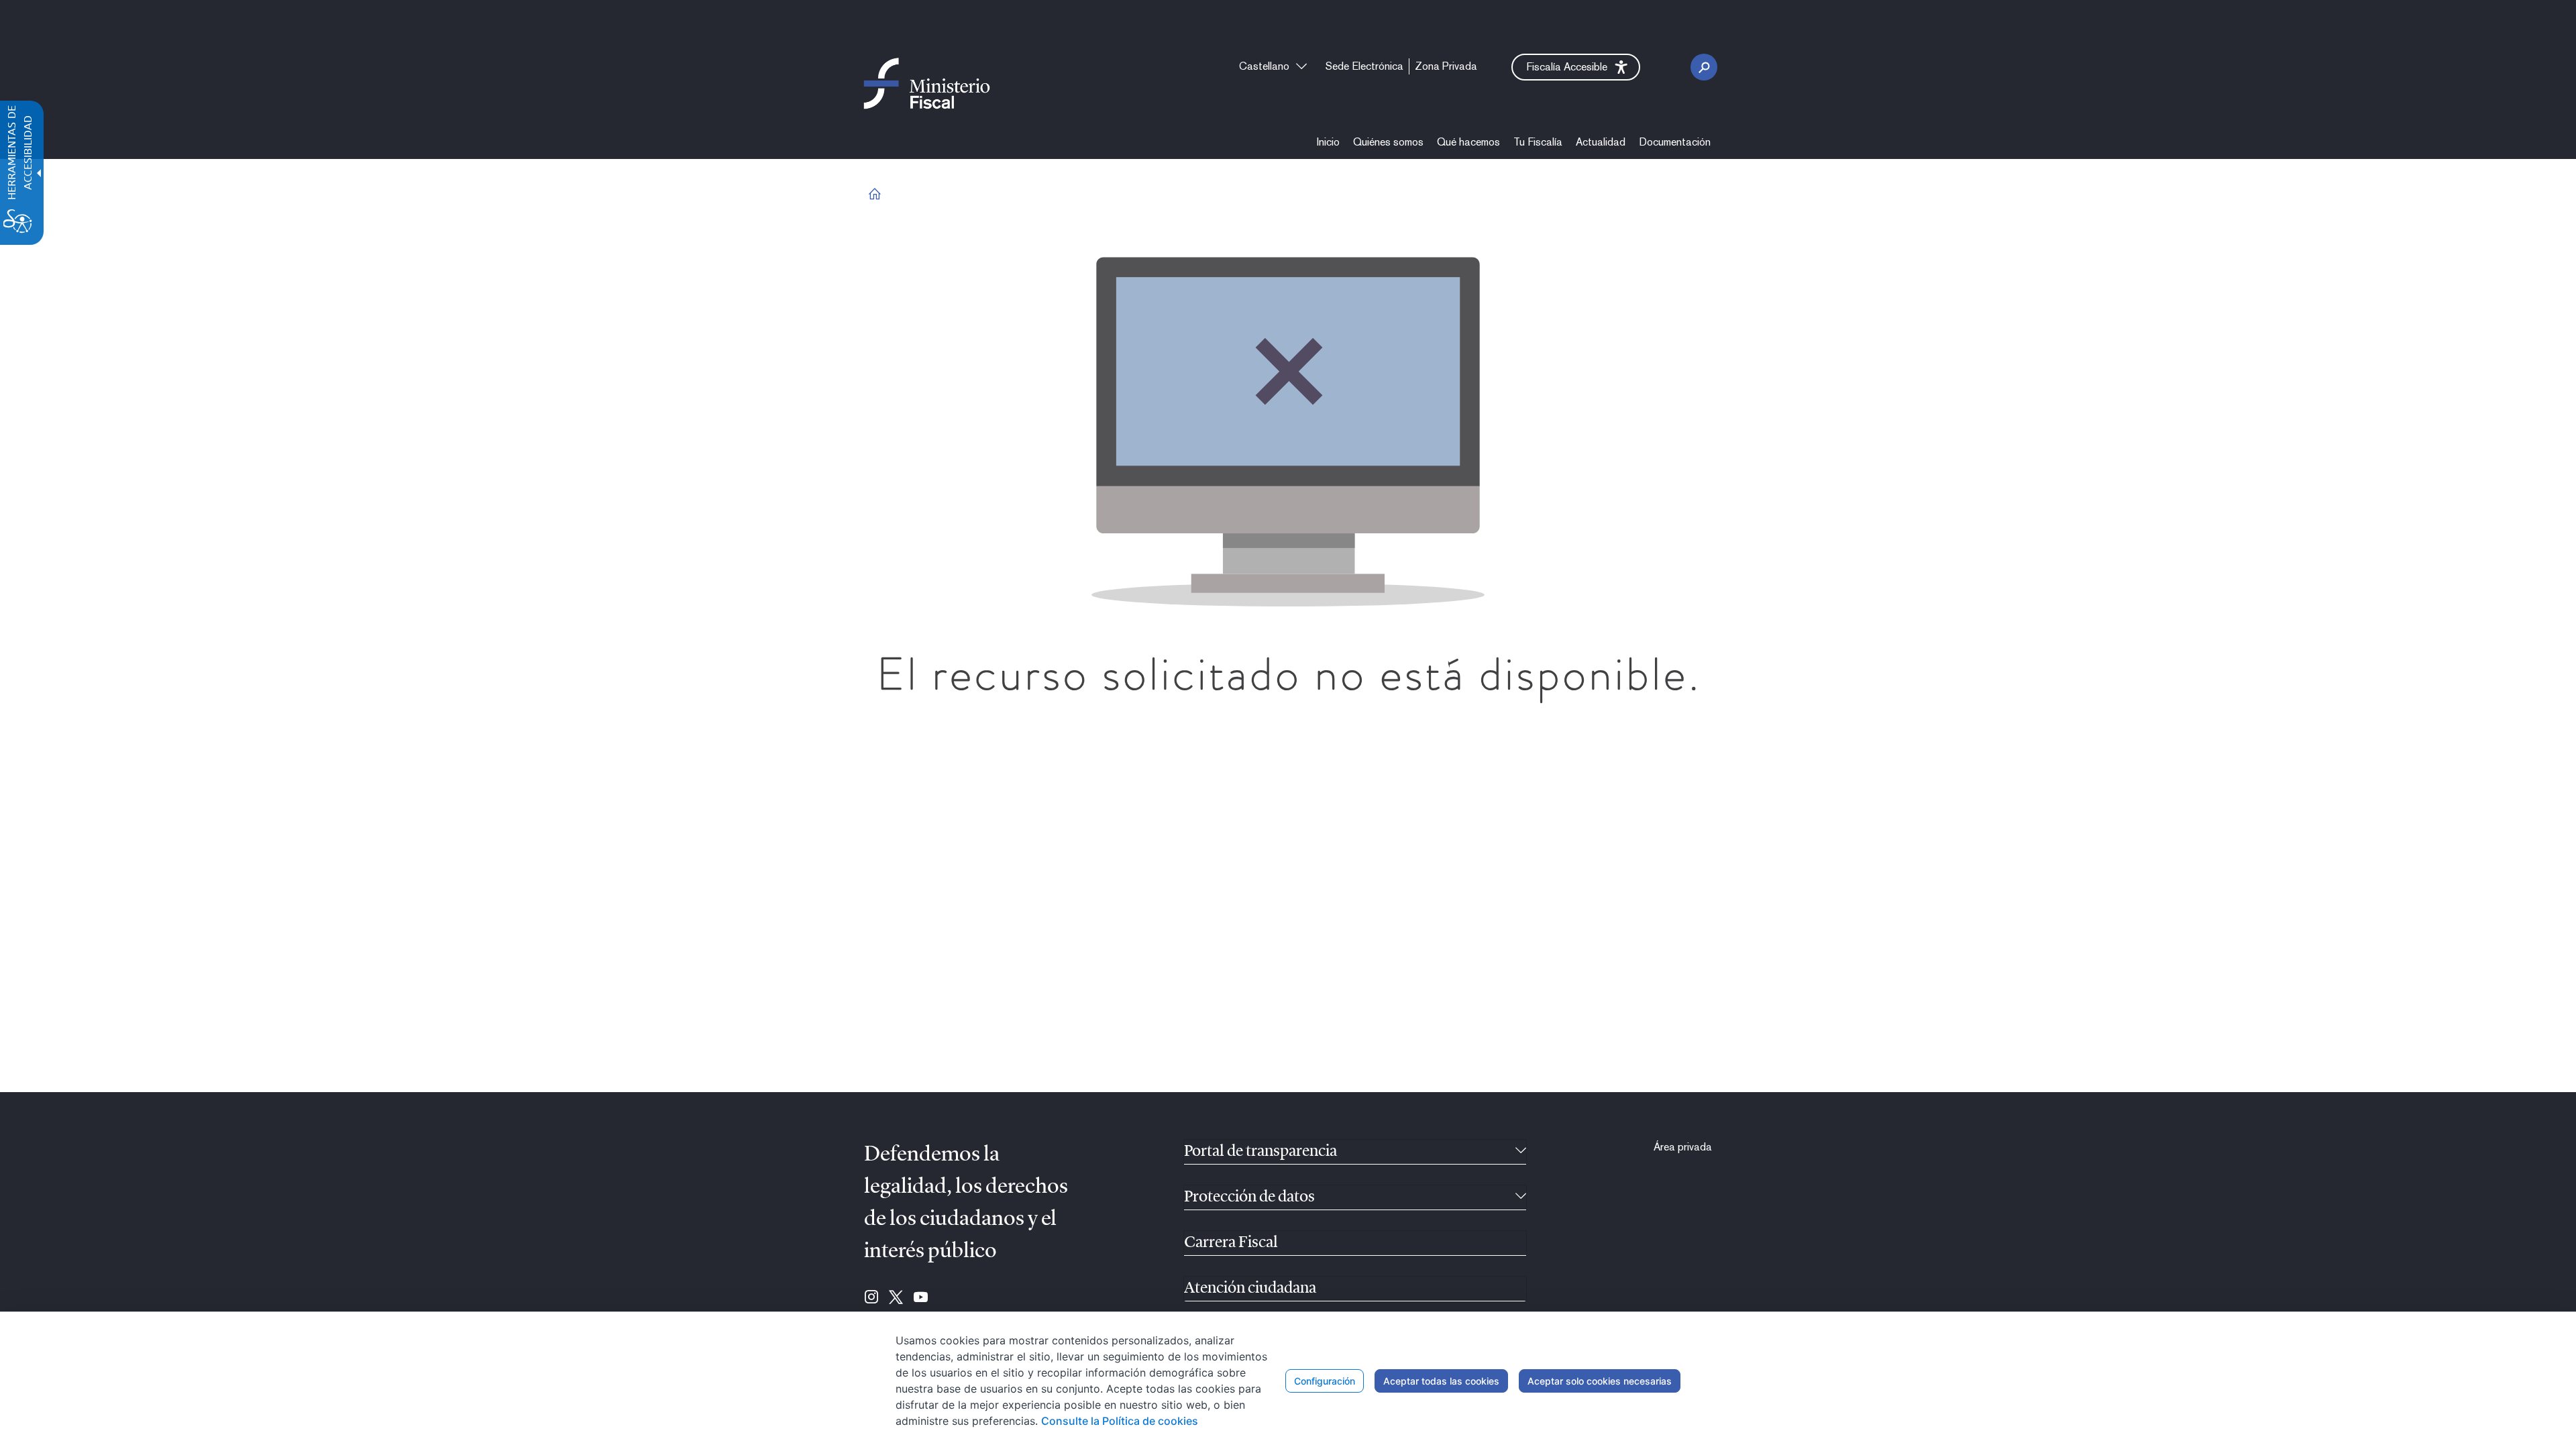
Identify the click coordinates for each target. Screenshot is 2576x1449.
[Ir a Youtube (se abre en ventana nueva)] (921, 1298)
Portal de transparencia (1260, 1152)
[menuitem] (1328, 142)
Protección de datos (1249, 1197)
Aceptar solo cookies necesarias (1600, 1381)
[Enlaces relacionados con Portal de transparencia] (1521, 1152)
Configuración (1325, 1381)
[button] (1576, 67)
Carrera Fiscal (1231, 1243)
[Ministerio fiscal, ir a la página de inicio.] (927, 83)
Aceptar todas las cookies (1441, 1381)
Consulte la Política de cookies (1120, 1421)
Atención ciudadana (1250, 1289)
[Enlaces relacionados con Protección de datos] (1521, 1197)
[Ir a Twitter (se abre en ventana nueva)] (896, 1298)
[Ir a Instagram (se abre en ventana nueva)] (871, 1298)
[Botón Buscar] (1704, 67)
